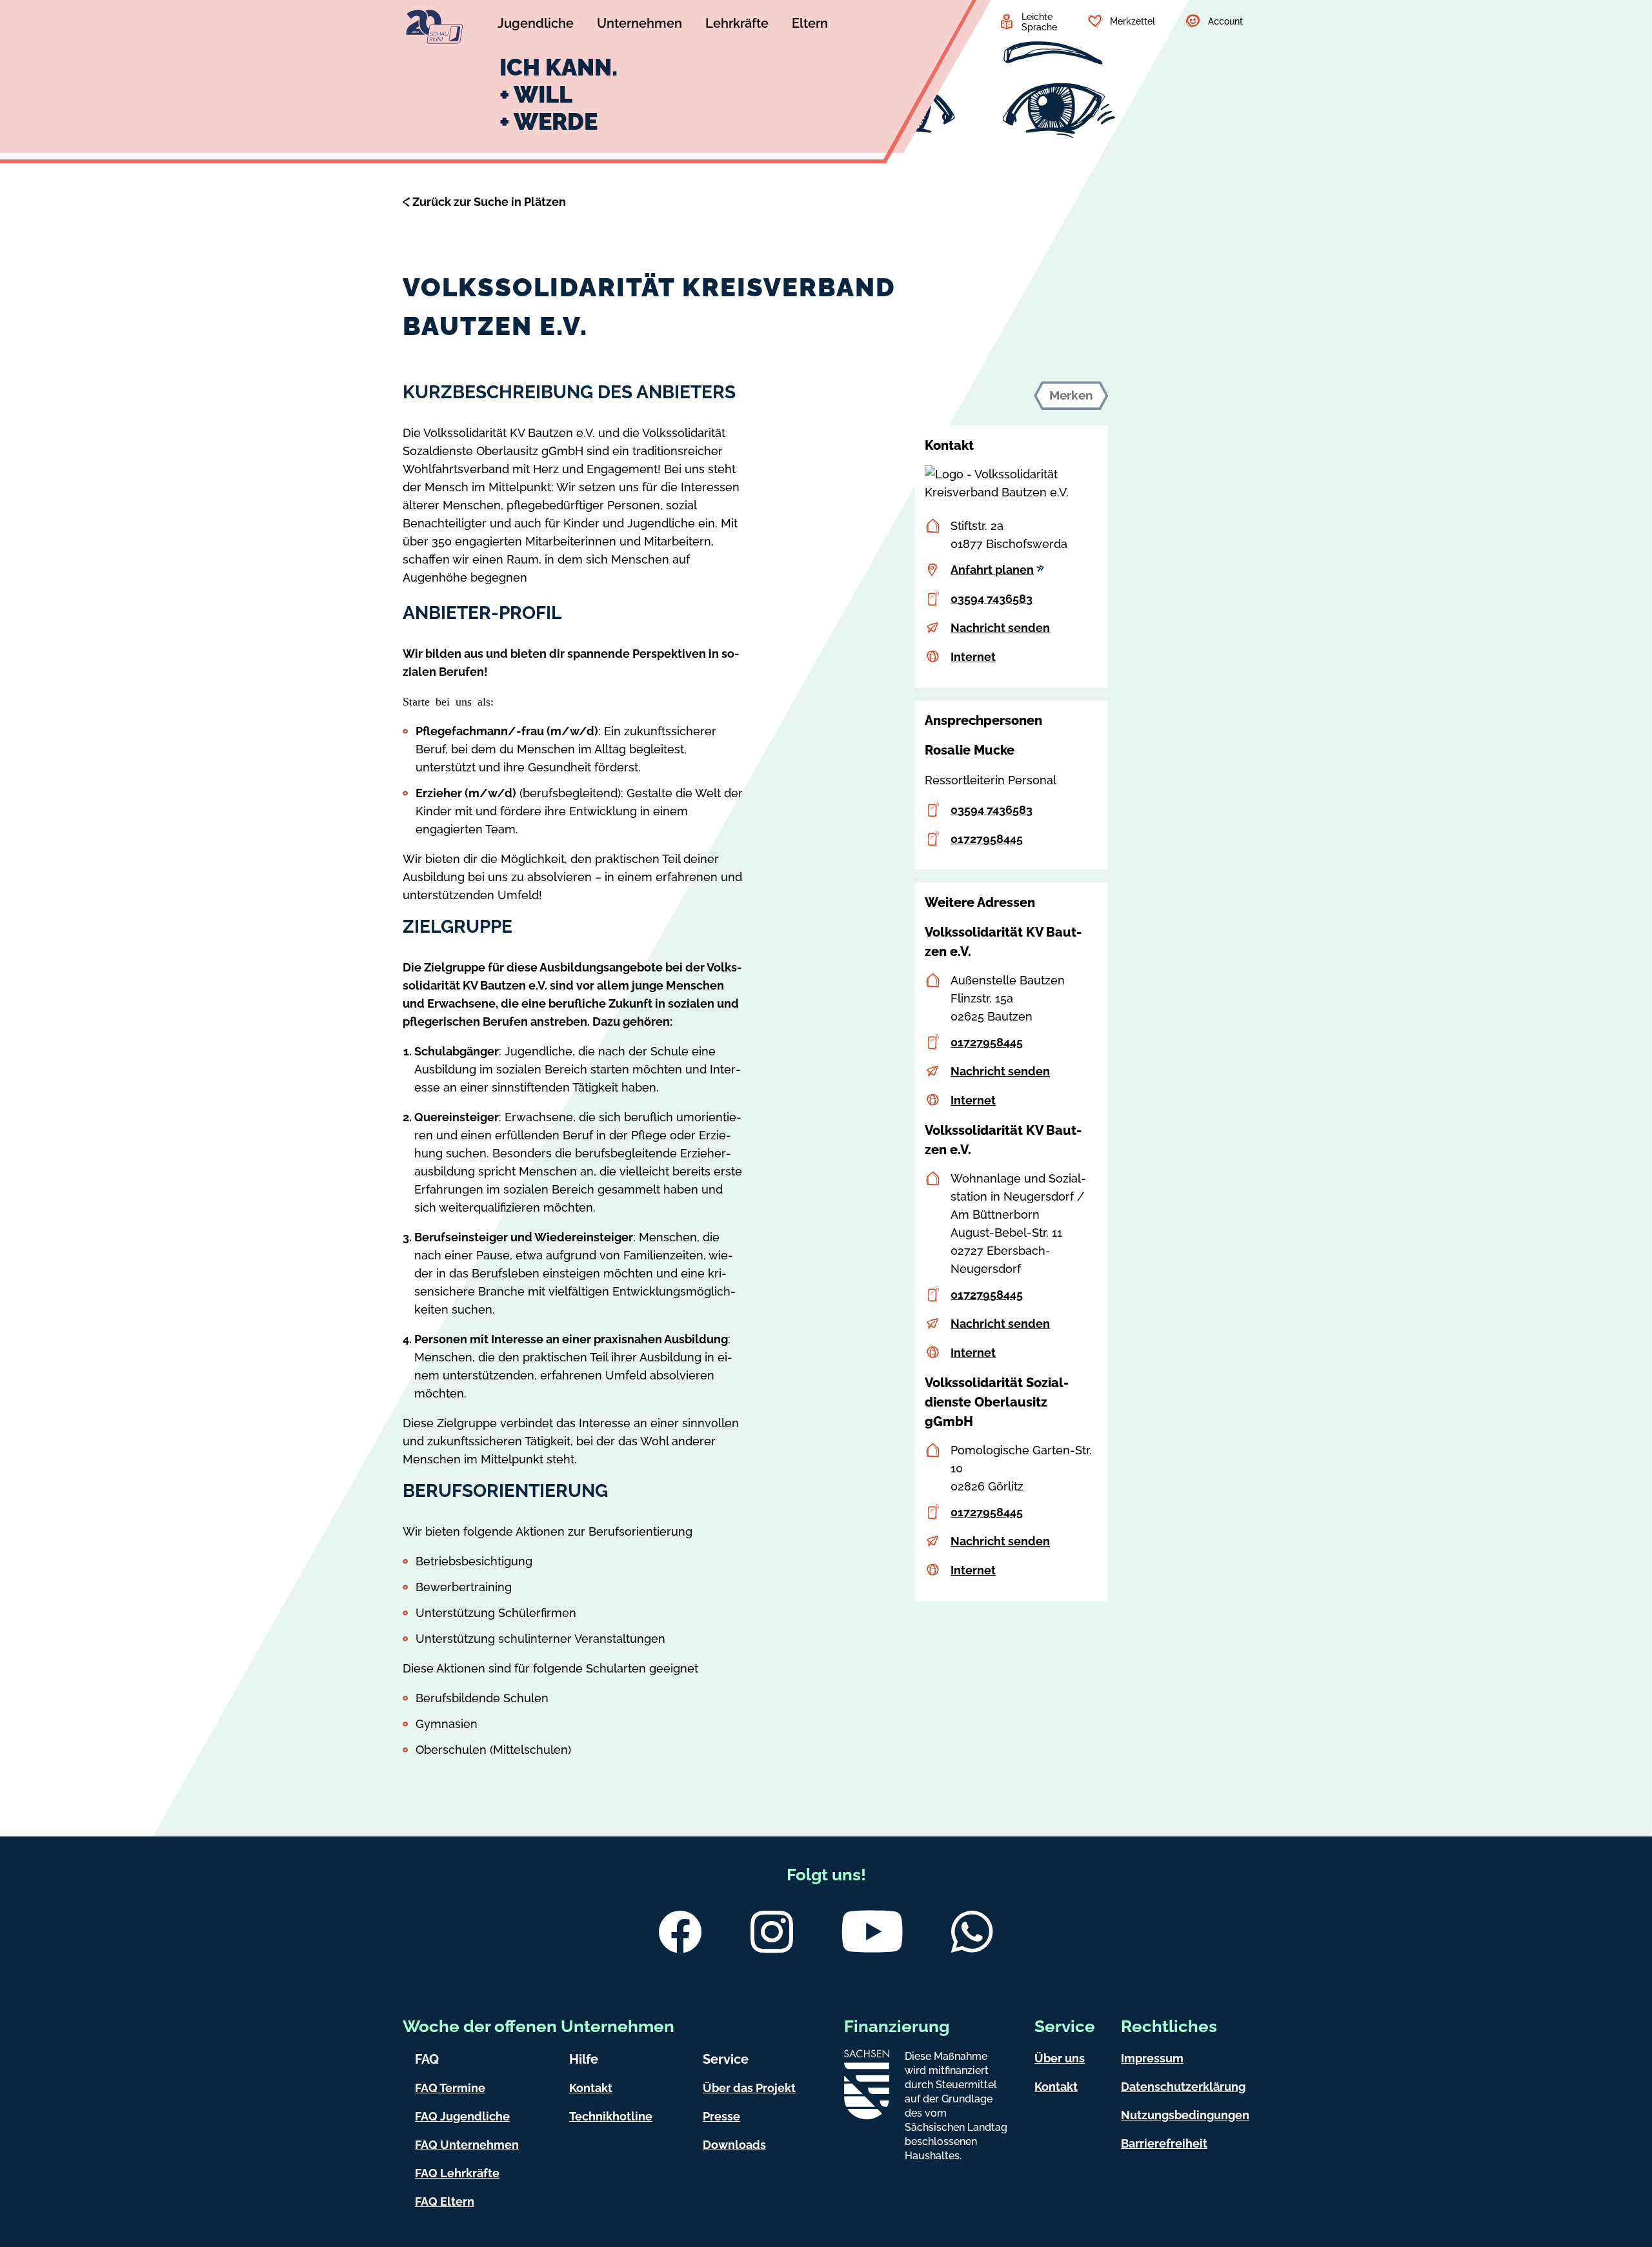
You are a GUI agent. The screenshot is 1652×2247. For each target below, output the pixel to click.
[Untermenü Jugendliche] (536, 25)
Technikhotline (611, 2116)
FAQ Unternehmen (467, 2145)
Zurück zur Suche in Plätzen (489, 202)
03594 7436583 (992, 599)
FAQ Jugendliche (462, 2116)
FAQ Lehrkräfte (457, 2173)
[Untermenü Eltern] (810, 25)
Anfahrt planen (992, 570)
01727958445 (987, 839)
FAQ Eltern (445, 2201)
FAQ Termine (450, 2088)
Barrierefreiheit (1164, 2143)
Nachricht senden (1000, 628)
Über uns (1060, 2058)
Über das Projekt (749, 2088)
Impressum (1152, 2058)
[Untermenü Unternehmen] (640, 25)
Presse (721, 2116)
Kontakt (591, 2088)
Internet (973, 657)
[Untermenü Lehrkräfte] (737, 25)
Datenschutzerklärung (1183, 2087)
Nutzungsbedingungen (1185, 2115)
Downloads (734, 2145)
